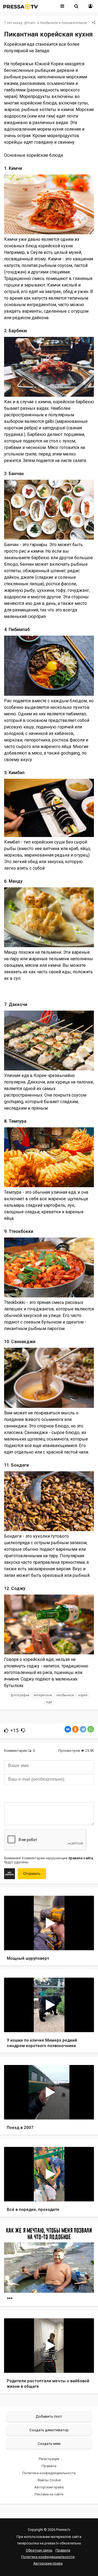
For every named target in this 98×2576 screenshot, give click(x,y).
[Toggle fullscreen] (83, 1941)
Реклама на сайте (49, 2494)
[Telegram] (83, 1729)
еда (49, 1702)
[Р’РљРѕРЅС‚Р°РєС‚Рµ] (68, 1729)
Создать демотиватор (49, 2430)
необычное (65, 1695)
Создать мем (49, 2443)
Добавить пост (49, 2416)
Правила (49, 2466)
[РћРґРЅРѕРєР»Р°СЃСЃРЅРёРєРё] (75, 1729)
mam (31, 23)
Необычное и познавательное (64, 23)
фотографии (20, 1695)
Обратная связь (39, 2550)
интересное (43, 1695)
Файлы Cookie (49, 2480)
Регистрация (49, 2459)
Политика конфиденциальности (49, 2473)
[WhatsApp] (91, 1729)
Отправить (32, 1874)
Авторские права (49, 2487)
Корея (83, 1695)
